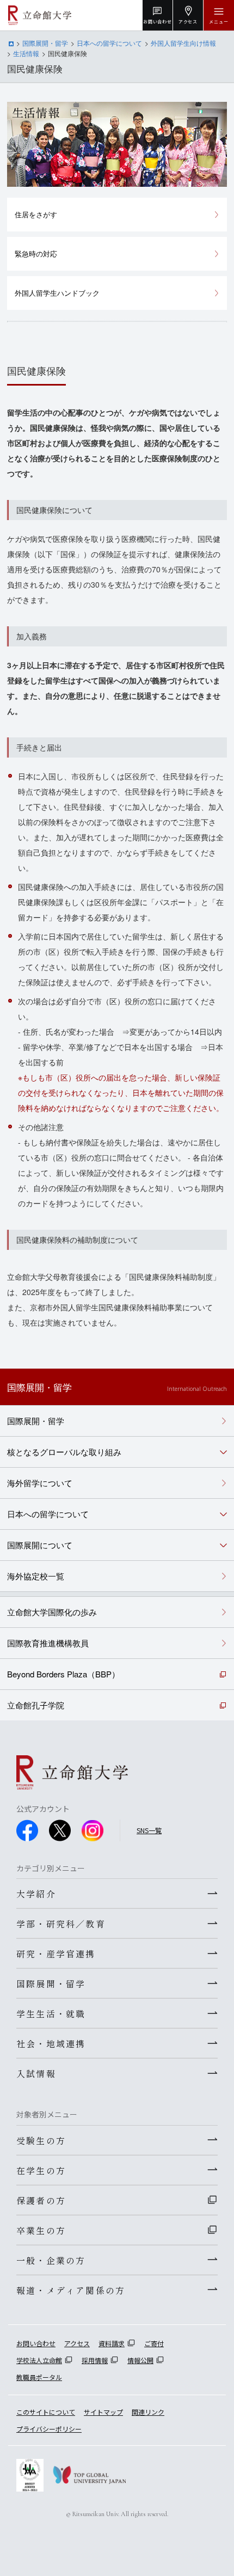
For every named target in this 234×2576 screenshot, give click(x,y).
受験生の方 (41, 2140)
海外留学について (40, 1483)
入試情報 (36, 2073)
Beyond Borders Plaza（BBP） (63, 1674)
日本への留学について (109, 43)
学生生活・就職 (51, 2013)
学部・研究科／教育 (61, 1924)
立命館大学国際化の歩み (52, 1612)
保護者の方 (41, 2200)
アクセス (77, 2343)
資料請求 (112, 2343)
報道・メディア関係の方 (71, 2290)
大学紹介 (36, 1894)
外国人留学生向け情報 (183, 43)
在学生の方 (41, 2170)
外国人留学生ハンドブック (57, 293)
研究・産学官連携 (56, 1954)
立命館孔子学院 (36, 1705)
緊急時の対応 (36, 254)
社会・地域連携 (51, 2043)
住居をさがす (36, 214)
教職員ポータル (39, 2377)
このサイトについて (46, 2412)
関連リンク (148, 2412)
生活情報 (26, 53)
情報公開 (140, 2360)
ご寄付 (154, 2343)
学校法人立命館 (39, 2360)
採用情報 (95, 2360)
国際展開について (40, 1545)
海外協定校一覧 (36, 1576)
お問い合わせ (36, 2343)
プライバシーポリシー (49, 2429)
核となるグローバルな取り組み (64, 1452)
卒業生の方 (41, 2230)
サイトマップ (103, 2412)
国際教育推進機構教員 (48, 1643)
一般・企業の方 (51, 2260)
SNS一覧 (149, 1830)
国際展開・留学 (45, 43)
